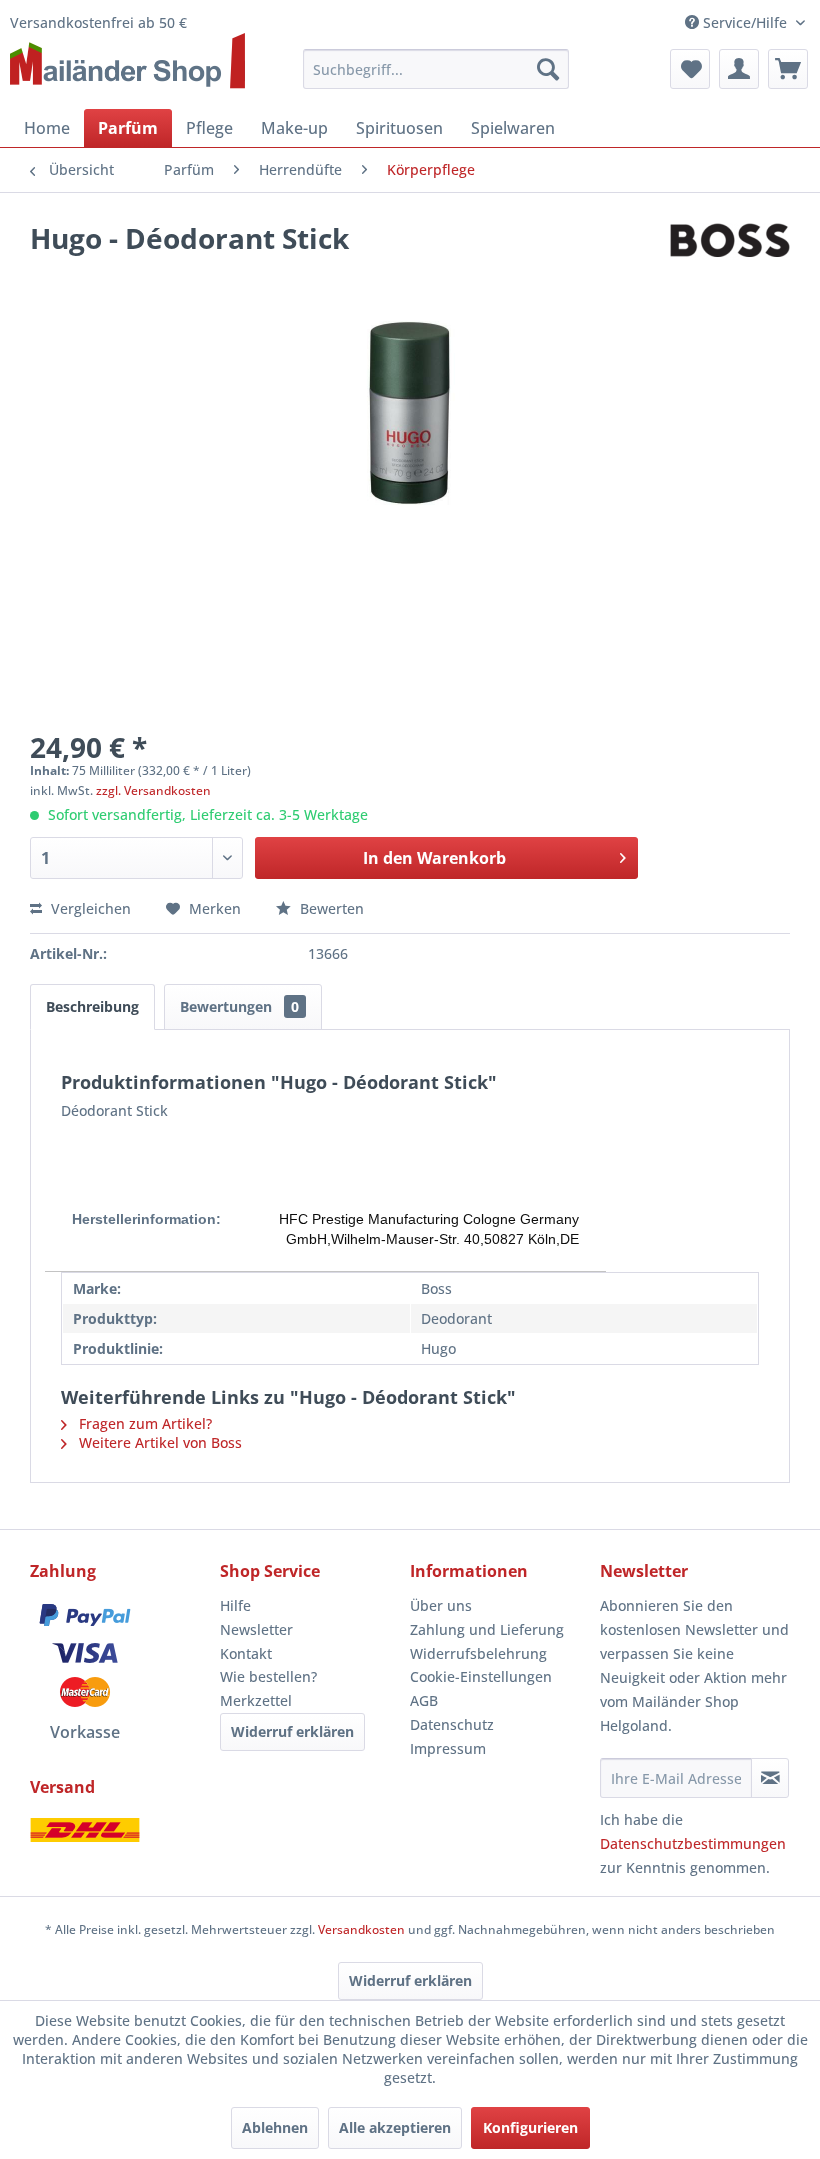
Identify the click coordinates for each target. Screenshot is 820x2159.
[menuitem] (436, 69)
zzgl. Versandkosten (153, 790)
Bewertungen (239, 1006)
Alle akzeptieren (395, 2127)
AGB (424, 1700)
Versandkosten (361, 1929)
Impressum (448, 1748)
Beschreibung (92, 1006)
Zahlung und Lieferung (487, 1629)
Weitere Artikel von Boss (158, 1442)
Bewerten (330, 908)
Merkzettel (256, 1700)
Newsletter (256, 1629)
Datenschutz (452, 1724)
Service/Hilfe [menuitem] (745, 22)
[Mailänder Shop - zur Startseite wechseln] (127, 62)
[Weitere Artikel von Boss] (730, 258)
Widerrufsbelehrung (478, 1653)
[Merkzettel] (690, 69)
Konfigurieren (530, 2127)
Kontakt (246, 1653)
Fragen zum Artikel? (143, 1423)
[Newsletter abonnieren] (770, 1778)
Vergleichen (89, 908)
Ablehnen (275, 2127)
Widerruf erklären (292, 1731)
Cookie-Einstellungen (481, 1676)
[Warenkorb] (788, 69)
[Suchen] (548, 69)
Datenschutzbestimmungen (693, 1843)
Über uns (441, 1605)
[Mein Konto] (739, 69)
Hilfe (235, 1605)
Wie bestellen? (268, 1676)
